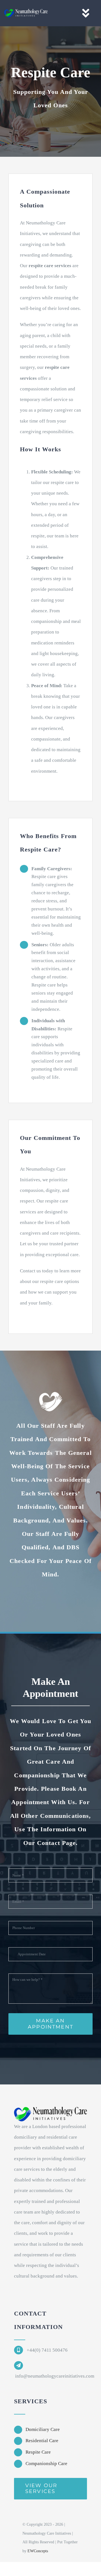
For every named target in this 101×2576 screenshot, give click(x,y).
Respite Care (38, 2452)
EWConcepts (38, 2551)
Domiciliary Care (43, 2429)
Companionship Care (46, 2464)
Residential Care (42, 2441)
